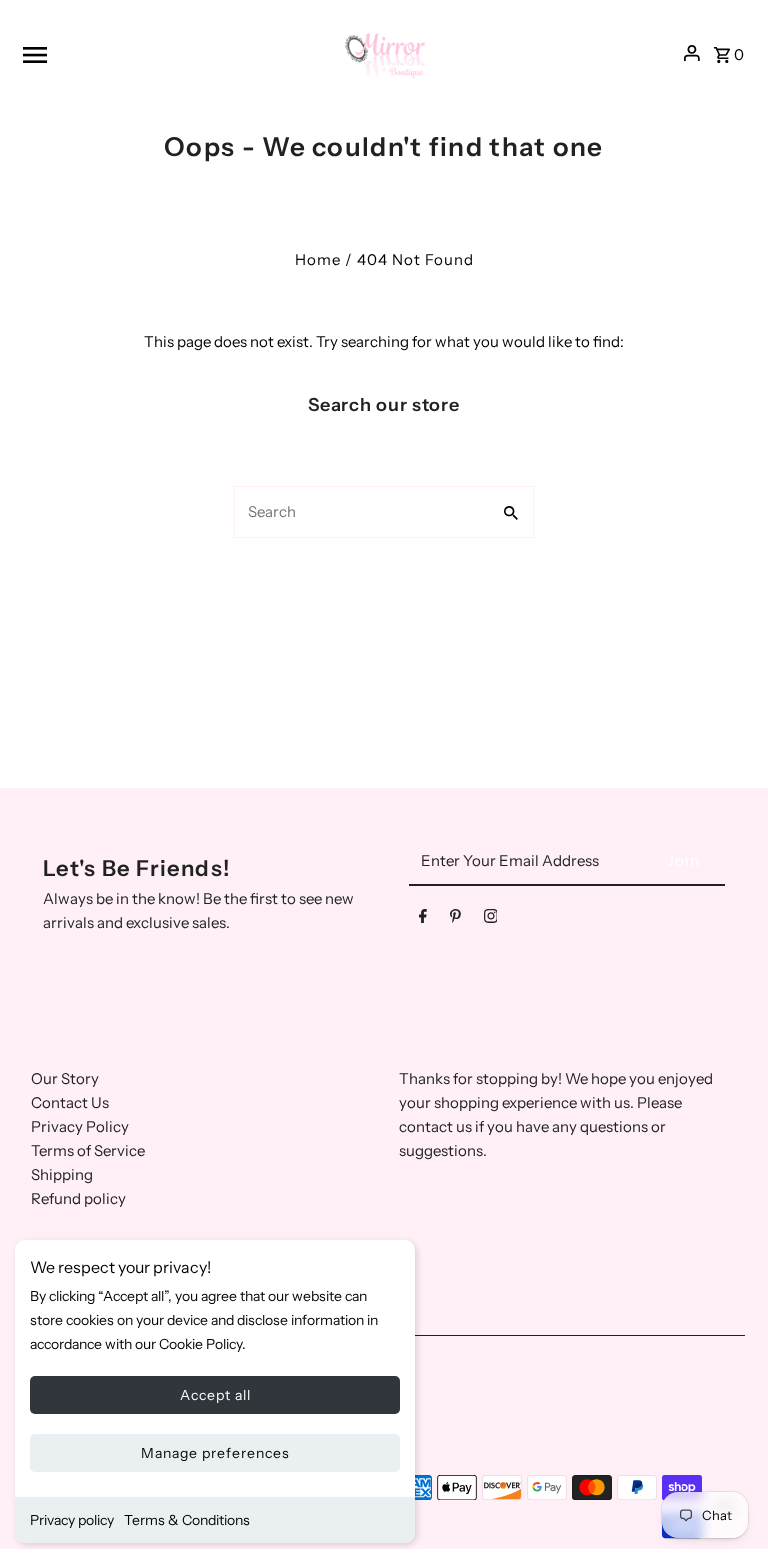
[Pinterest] (455, 920)
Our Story (65, 1078)
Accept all (215, 1395)
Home (318, 259)
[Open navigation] (172, 54)
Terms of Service (88, 1150)
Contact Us (70, 1102)
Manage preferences (215, 1453)
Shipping (62, 1174)
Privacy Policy (80, 1126)
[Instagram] (491, 920)
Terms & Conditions (187, 1520)
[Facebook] (423, 920)
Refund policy (78, 1198)
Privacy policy (72, 1520)
